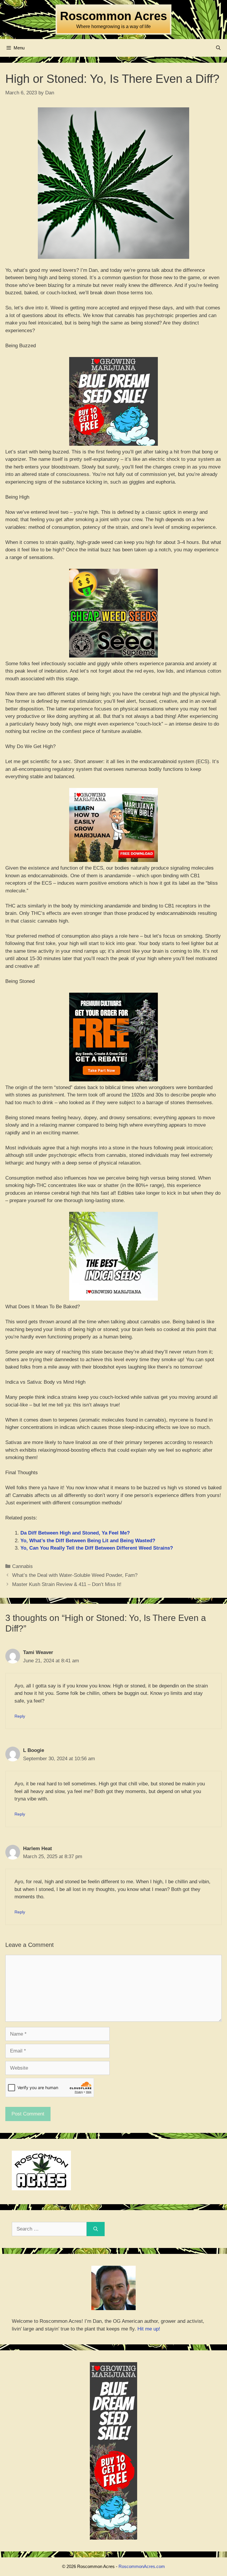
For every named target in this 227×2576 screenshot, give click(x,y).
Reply (20, 1716)
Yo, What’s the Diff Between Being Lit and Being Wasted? (88, 1541)
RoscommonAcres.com (142, 2566)
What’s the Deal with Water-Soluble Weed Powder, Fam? (75, 1575)
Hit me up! (149, 2329)
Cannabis (22, 1566)
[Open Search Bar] (218, 48)
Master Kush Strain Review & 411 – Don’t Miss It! (67, 1584)
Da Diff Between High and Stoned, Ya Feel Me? (75, 1533)
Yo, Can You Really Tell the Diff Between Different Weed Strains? (97, 1548)
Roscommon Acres (113, 16)
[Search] (96, 2229)
